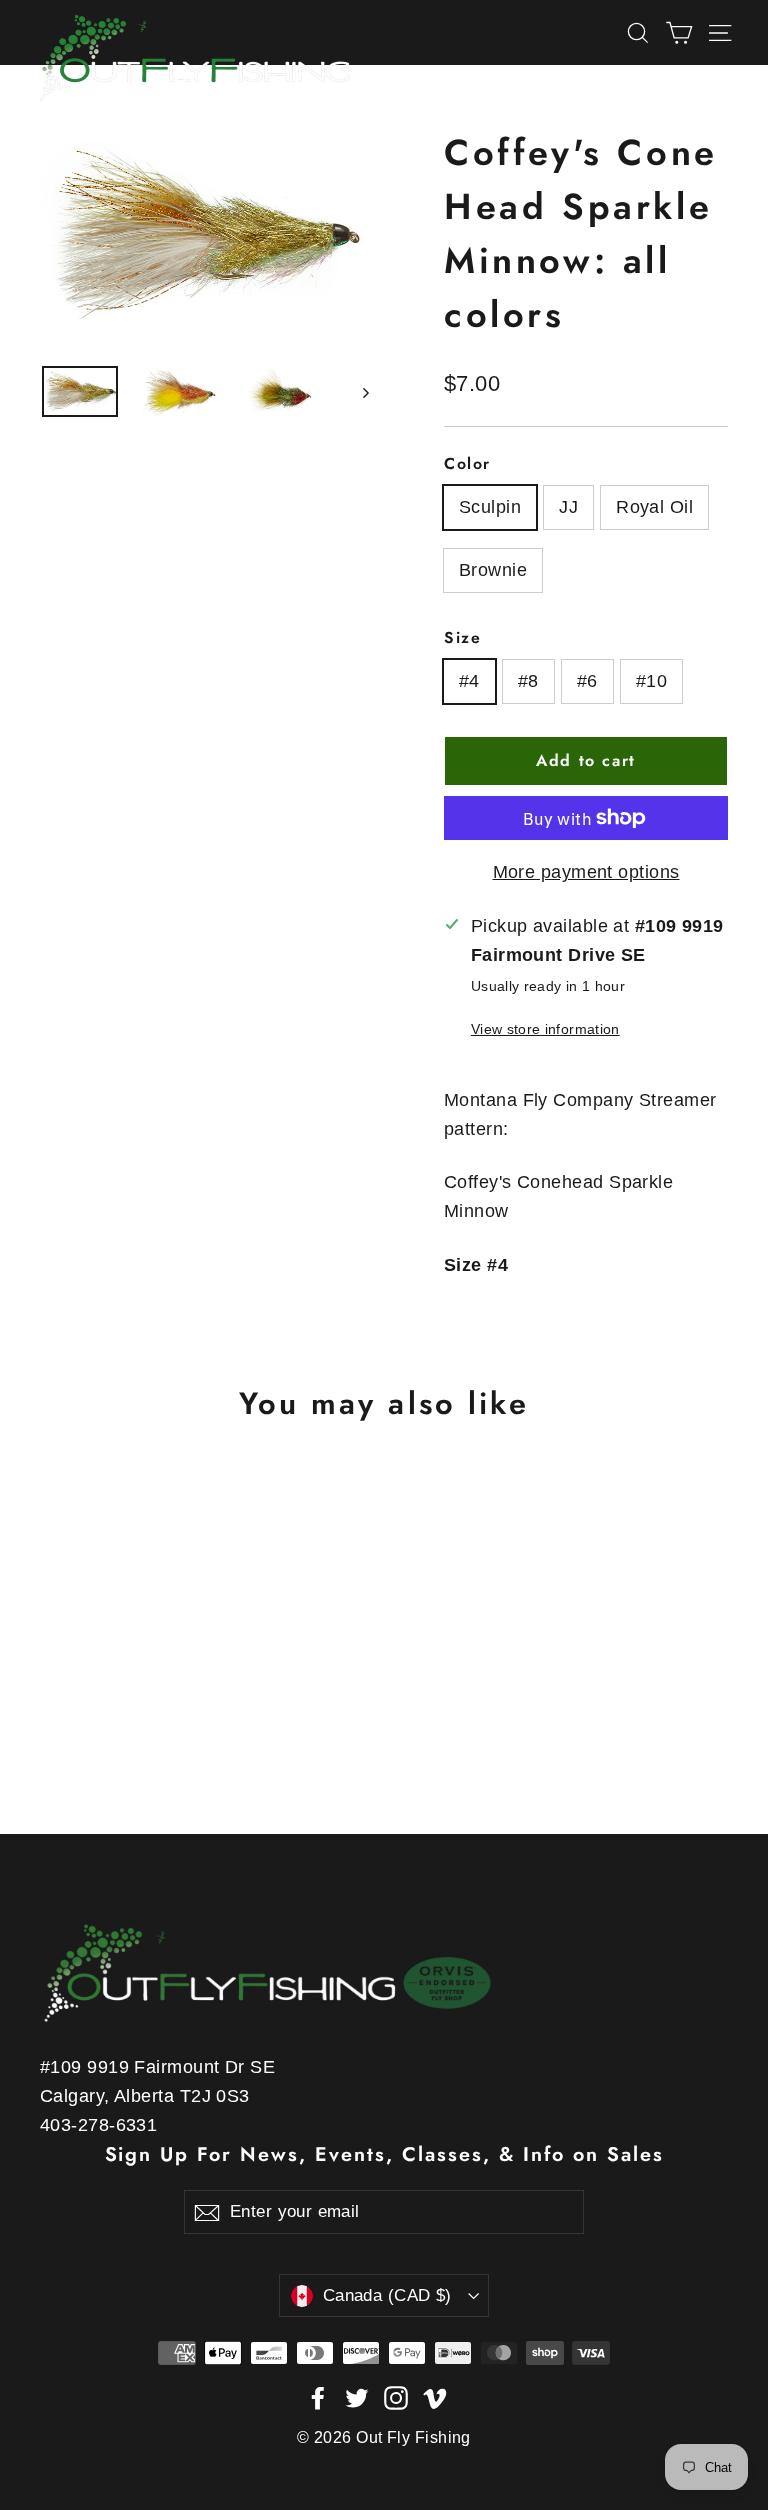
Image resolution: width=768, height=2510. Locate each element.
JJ (568, 507)
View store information (545, 1029)
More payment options (586, 872)
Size (462, 637)
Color (467, 463)
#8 (528, 681)
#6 (587, 681)
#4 (469, 681)
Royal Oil (654, 507)
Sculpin (490, 507)
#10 (651, 681)
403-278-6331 (98, 2125)
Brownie (493, 570)
